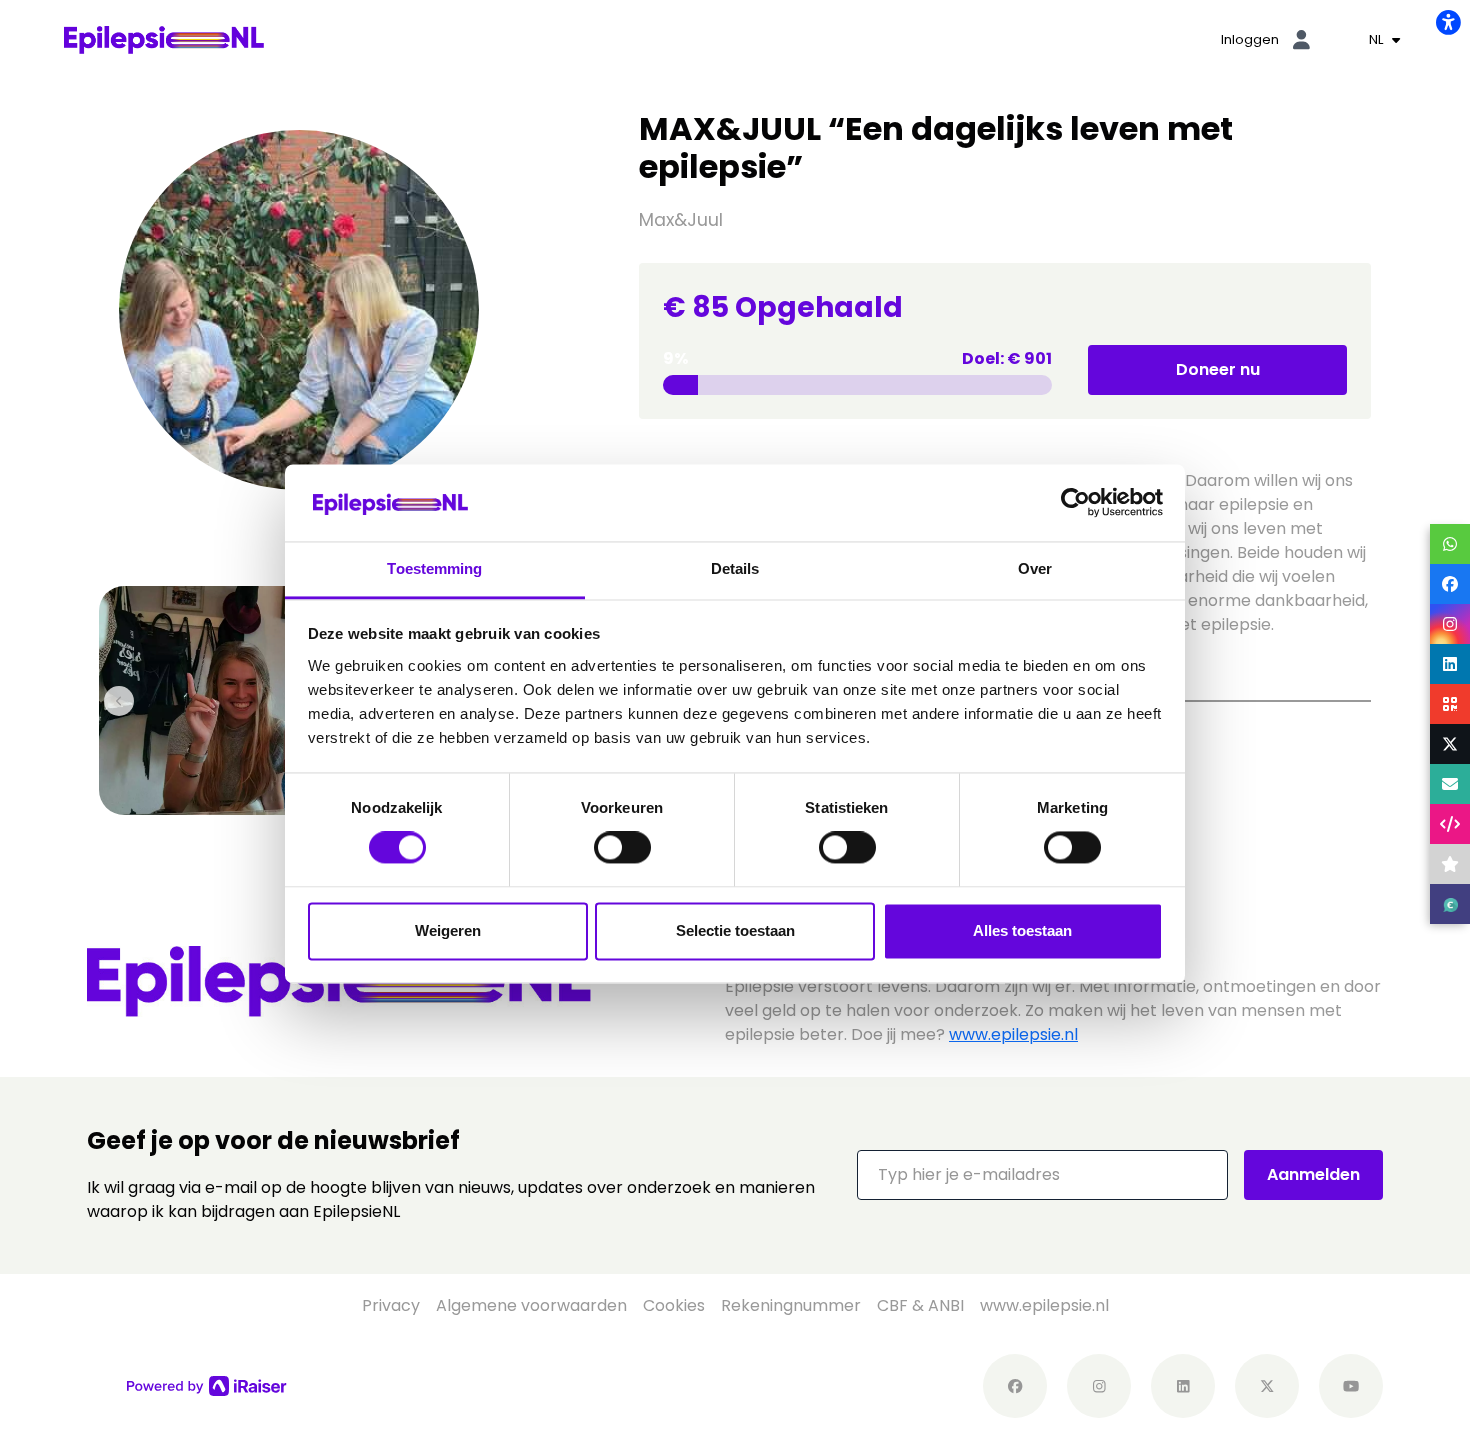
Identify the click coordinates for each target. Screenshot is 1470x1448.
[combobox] (1384, 40)
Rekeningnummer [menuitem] (791, 1305)
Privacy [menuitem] (391, 1305)
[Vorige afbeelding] (119, 701)
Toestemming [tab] (434, 568)
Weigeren (448, 930)
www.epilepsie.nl (1013, 1034)
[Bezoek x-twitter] (1267, 1386)
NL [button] (1378, 39)
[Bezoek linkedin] (1183, 1386)
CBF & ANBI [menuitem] (920, 1305)
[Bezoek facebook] (1015, 1386)
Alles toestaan (1022, 930)
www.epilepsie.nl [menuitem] (1044, 1305)
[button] (1042, 1175)
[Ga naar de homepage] (164, 38)
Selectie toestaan (735, 930)
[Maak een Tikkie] (1450, 904)
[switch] (622, 848)
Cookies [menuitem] (674, 1305)
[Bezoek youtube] (1351, 1386)
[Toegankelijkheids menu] (1448, 22)
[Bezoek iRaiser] (207, 1385)
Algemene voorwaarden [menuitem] (531, 1305)
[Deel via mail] (1450, 784)
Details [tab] (735, 568)
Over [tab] (1035, 568)
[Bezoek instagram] (1099, 1386)
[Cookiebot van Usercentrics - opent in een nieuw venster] (1075, 503)
